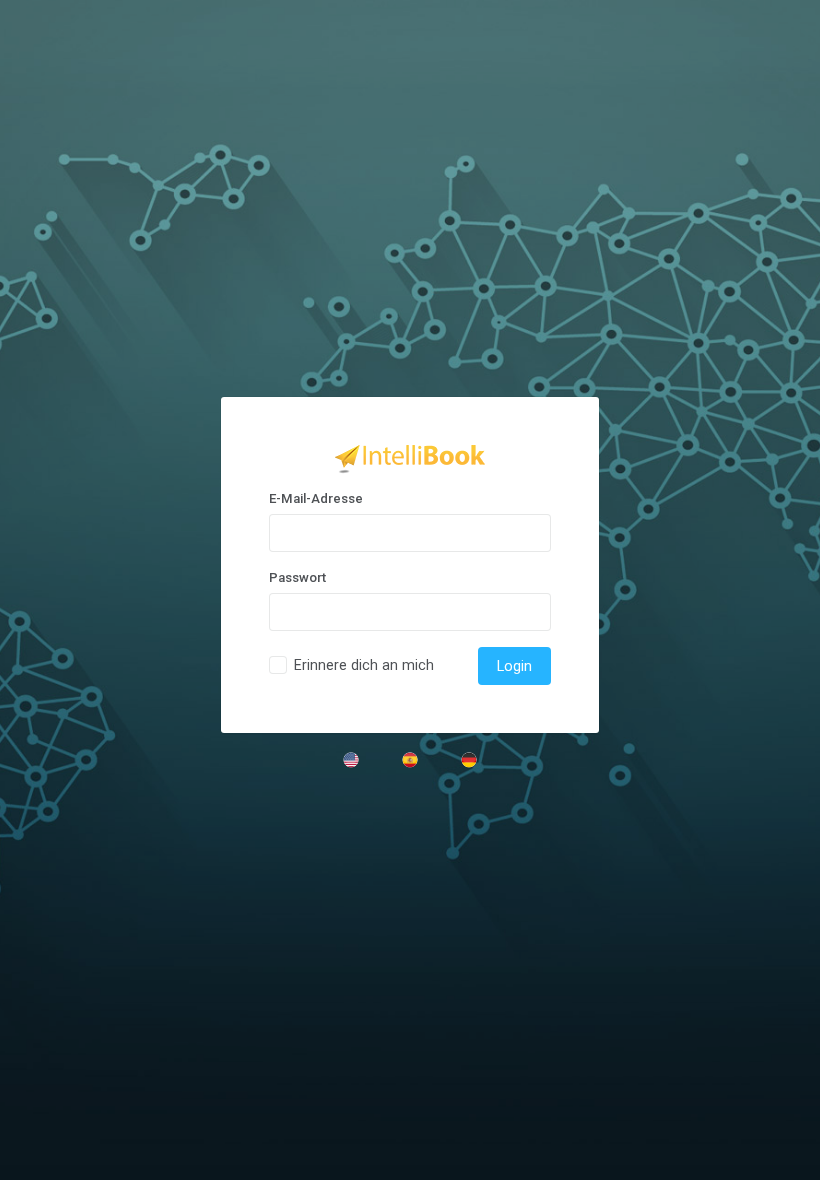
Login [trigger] (514, 666)
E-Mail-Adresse (316, 498)
